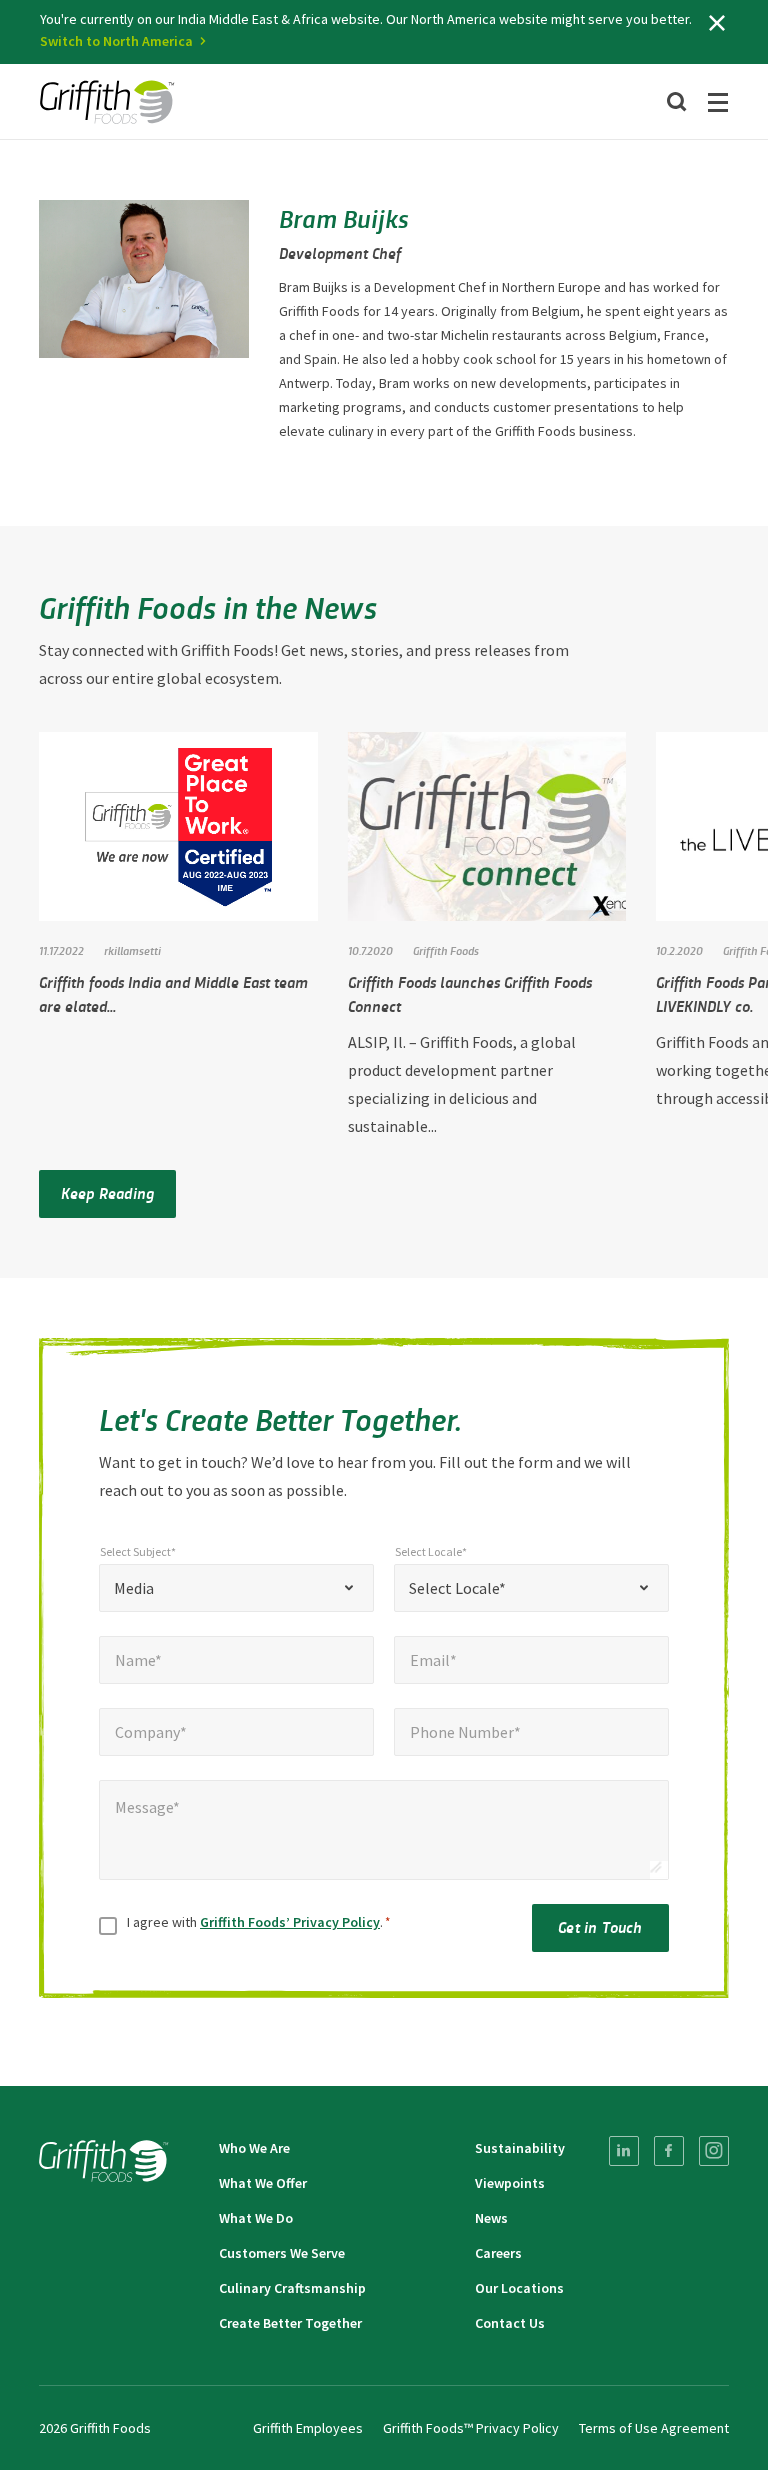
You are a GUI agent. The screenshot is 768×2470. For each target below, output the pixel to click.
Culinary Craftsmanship (292, 2288)
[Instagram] (714, 2151)
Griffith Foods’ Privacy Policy (290, 1922)
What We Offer (263, 2183)
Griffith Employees (308, 2428)
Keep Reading (107, 1192)
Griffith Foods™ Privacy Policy (471, 2428)
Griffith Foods (446, 950)
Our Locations (519, 2288)
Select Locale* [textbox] (457, 1588)
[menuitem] (624, 2151)
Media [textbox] (134, 1588)
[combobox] (236, 1588)
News (491, 2218)
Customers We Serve (282, 2253)
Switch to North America (116, 41)
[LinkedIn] (624, 2151)
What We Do (256, 2218)
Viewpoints (510, 2183)
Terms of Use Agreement (654, 2428)
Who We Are (254, 2148)
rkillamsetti (132, 950)
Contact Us (510, 2323)
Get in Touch (600, 1926)
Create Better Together (290, 2323)
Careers (498, 2253)
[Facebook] (669, 2151)
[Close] (717, 23)
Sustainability (520, 2148)
